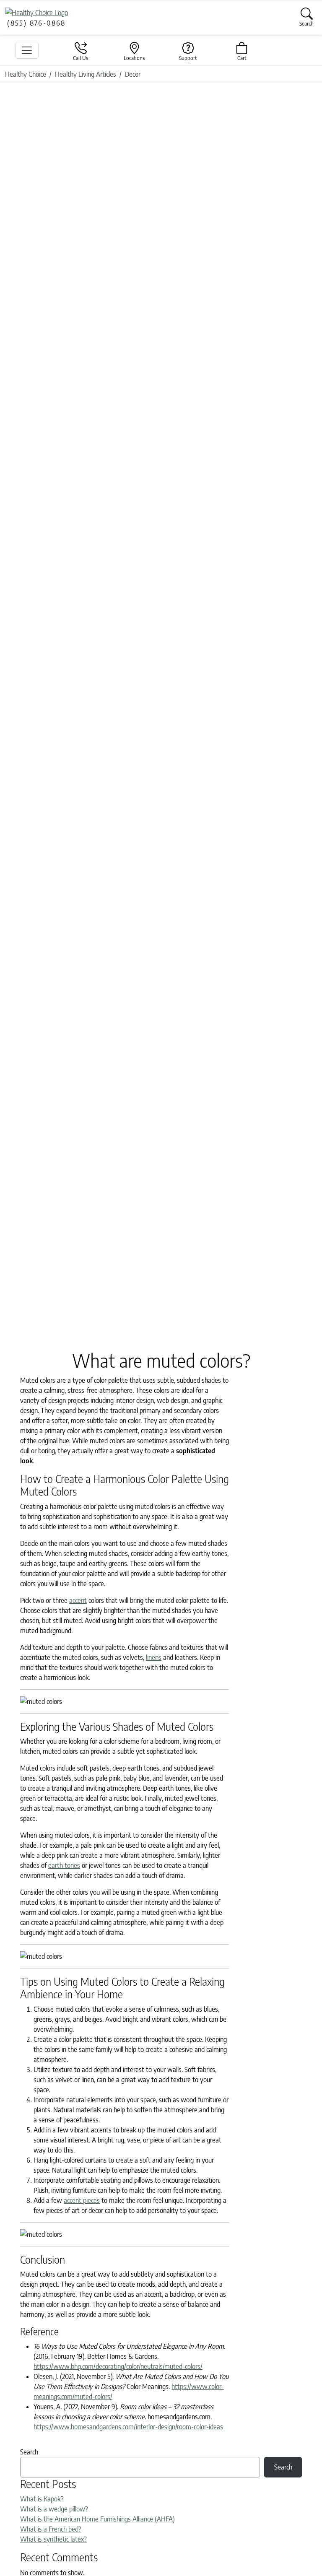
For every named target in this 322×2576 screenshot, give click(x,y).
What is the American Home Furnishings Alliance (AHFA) (97, 2519)
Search (29, 2452)
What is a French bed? (51, 2529)
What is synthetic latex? (53, 2539)
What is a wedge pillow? (54, 2509)
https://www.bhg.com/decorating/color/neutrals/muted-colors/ (118, 2366)
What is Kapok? (42, 2499)
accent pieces (82, 2200)
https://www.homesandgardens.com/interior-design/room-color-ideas (128, 2427)
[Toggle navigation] (27, 50)
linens (154, 1657)
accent (78, 1600)
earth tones (64, 1865)
